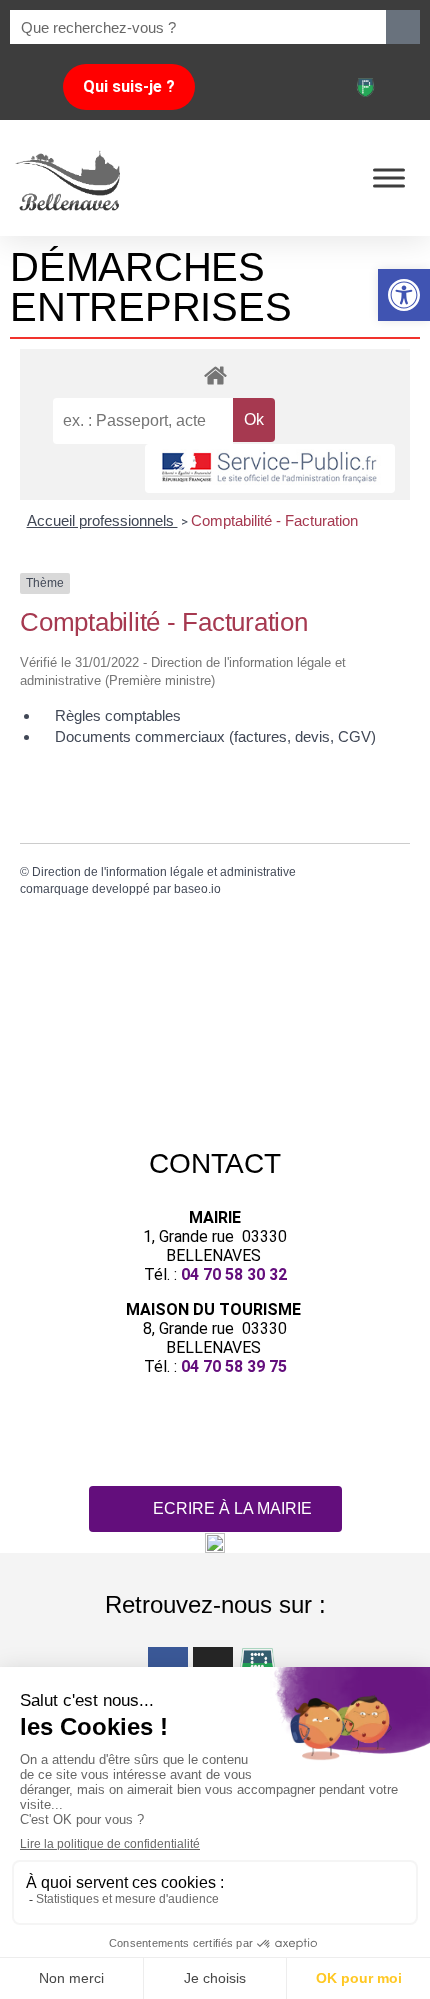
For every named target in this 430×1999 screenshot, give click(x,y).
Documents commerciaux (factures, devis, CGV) (215, 736)
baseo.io (197, 889)
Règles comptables (118, 715)
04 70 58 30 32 (234, 1274)
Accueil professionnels (102, 520)
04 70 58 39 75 (234, 1366)
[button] (404, 295)
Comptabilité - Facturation (274, 520)
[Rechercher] (403, 27)
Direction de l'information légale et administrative (164, 872)
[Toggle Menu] (389, 177)
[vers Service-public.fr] (270, 468)
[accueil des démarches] (215, 374)
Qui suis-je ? (129, 86)
